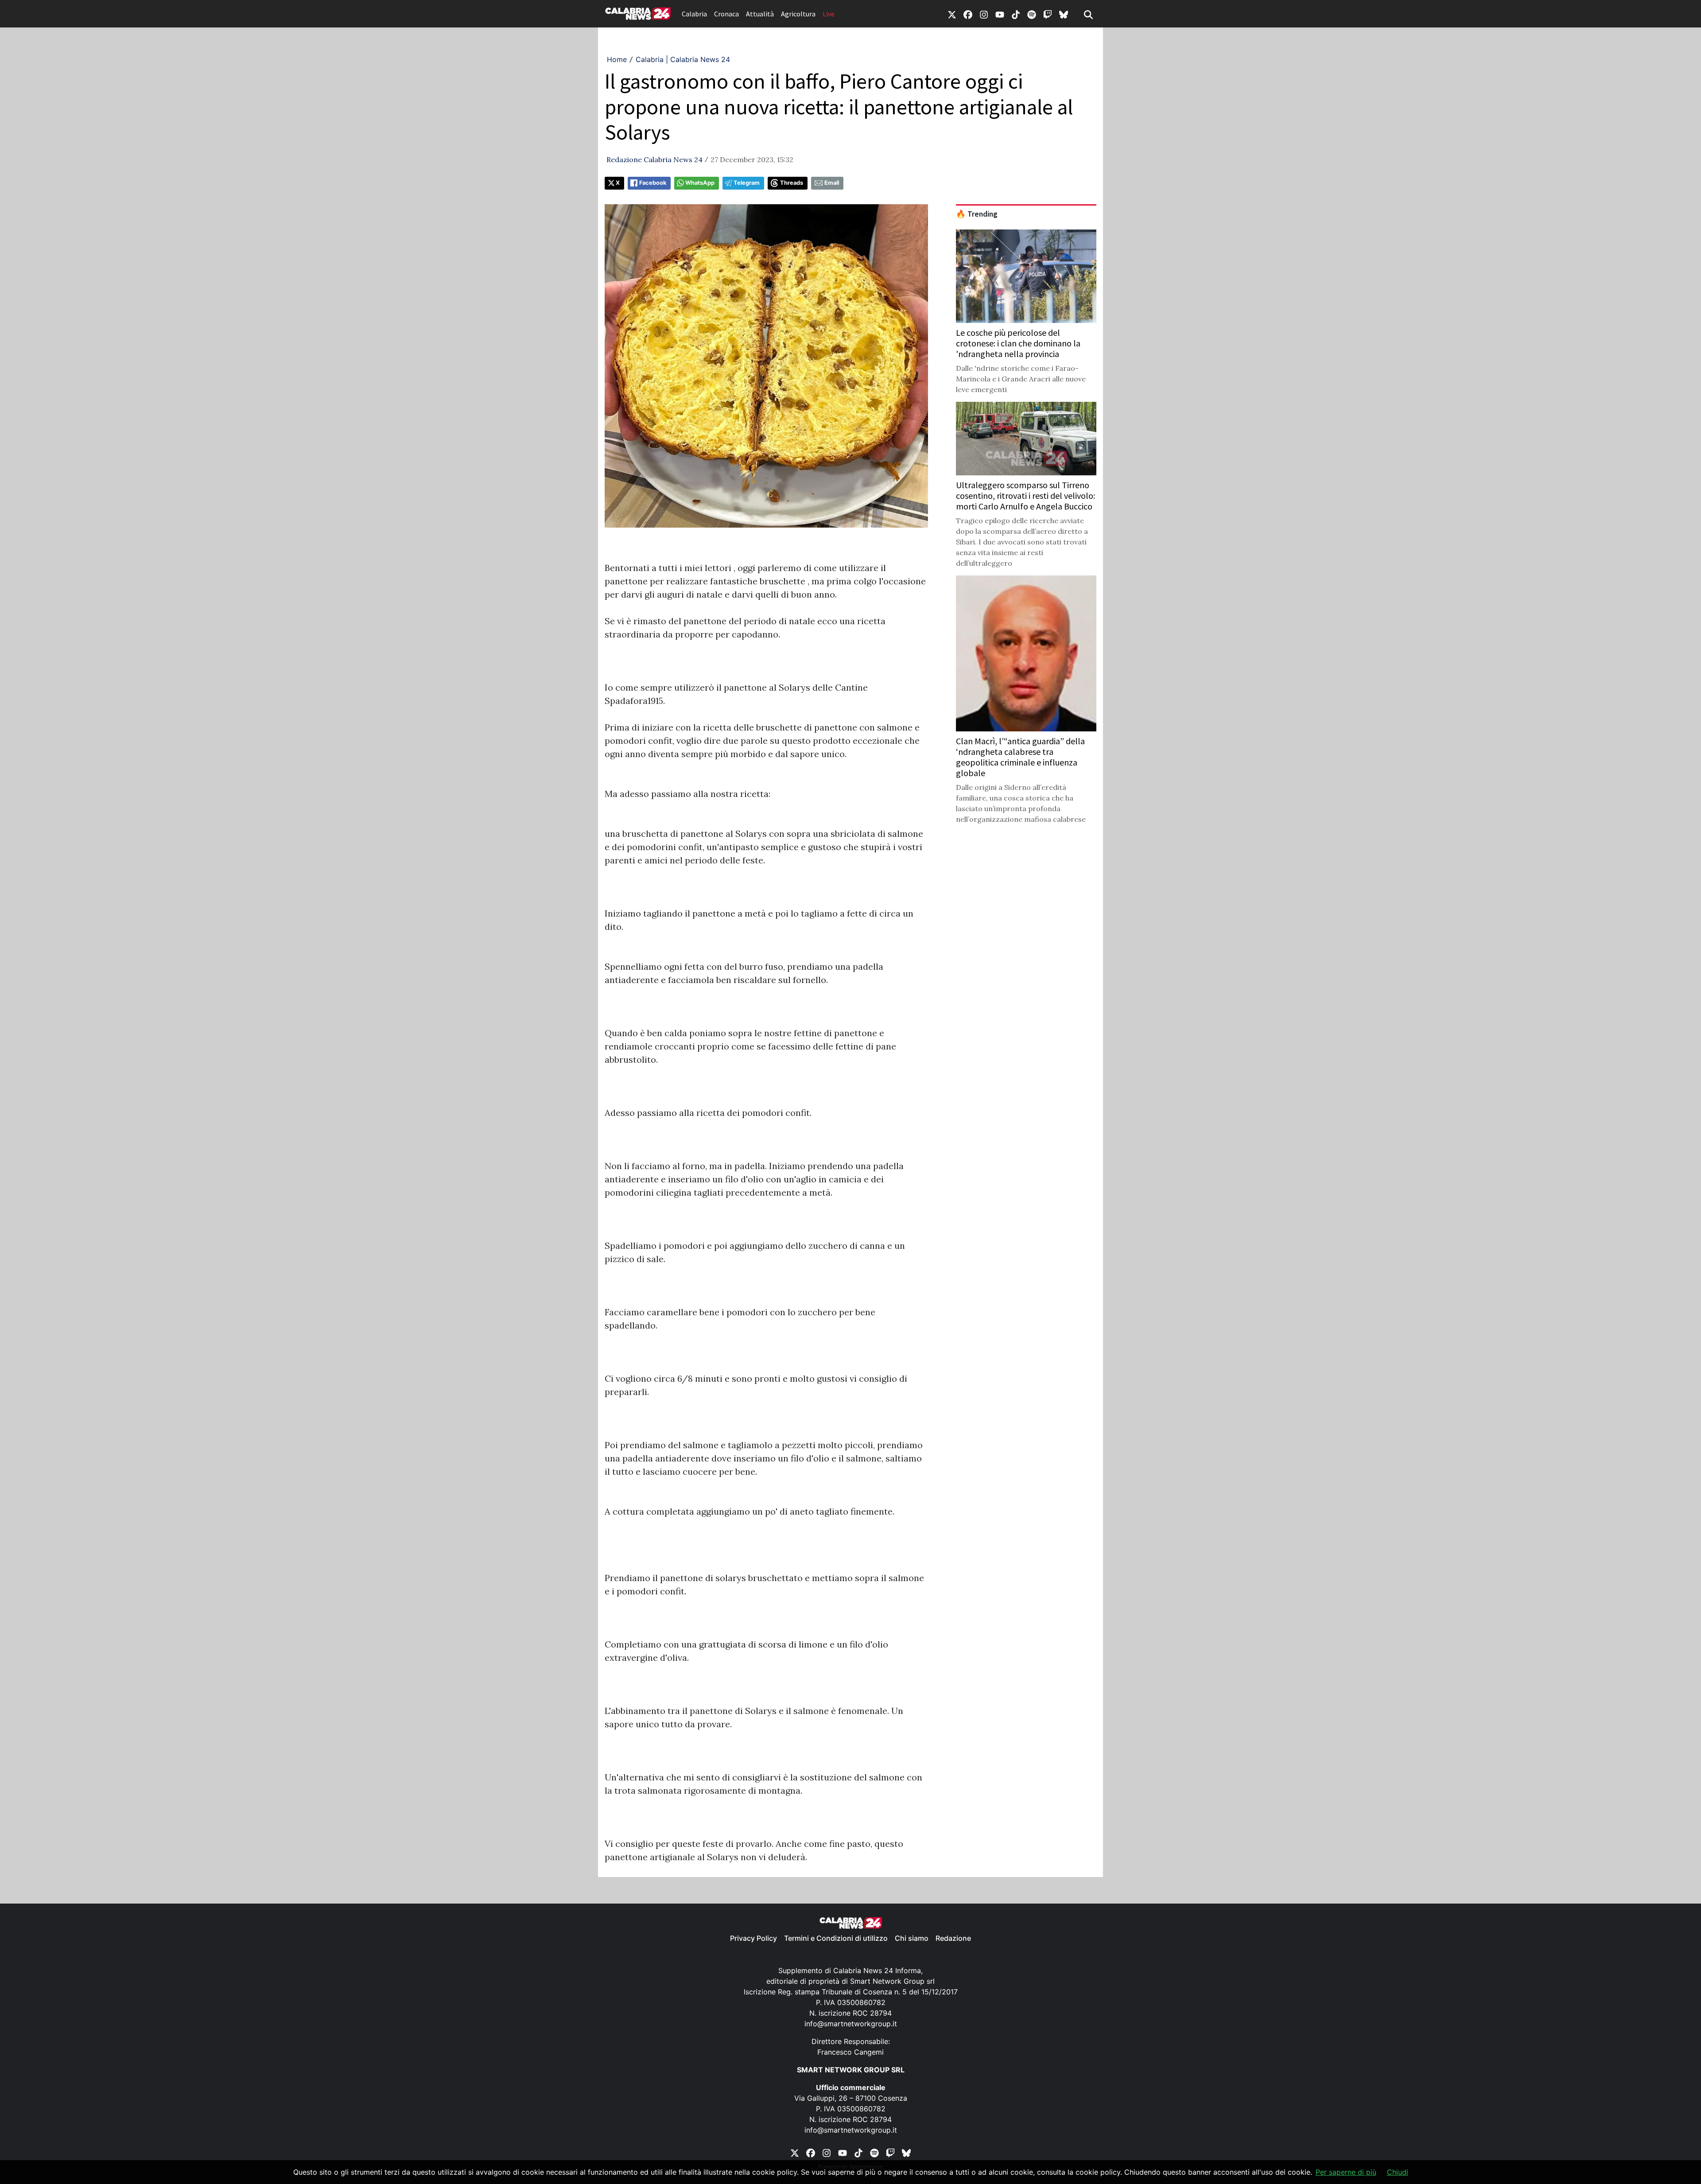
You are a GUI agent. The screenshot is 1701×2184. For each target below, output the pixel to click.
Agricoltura (798, 14)
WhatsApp (700, 183)
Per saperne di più (1346, 2172)
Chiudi (1398, 2172)
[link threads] (1064, 14)
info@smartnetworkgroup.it (851, 2024)
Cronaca (726, 14)
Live (829, 14)
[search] (1088, 14)
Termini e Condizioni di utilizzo (836, 1938)
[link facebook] (968, 14)
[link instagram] (984, 14)
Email (832, 183)
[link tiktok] (1016, 14)
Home (617, 59)
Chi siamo (912, 1938)
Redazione (953, 1938)
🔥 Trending (977, 214)
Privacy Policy (753, 1938)
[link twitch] (1048, 14)
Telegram (747, 183)
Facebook (653, 183)
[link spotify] (1032, 14)
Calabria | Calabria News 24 (683, 59)
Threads (792, 183)
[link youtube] (1000, 14)
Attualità (760, 14)
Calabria (694, 14)
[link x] (952, 14)
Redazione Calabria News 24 (654, 159)
